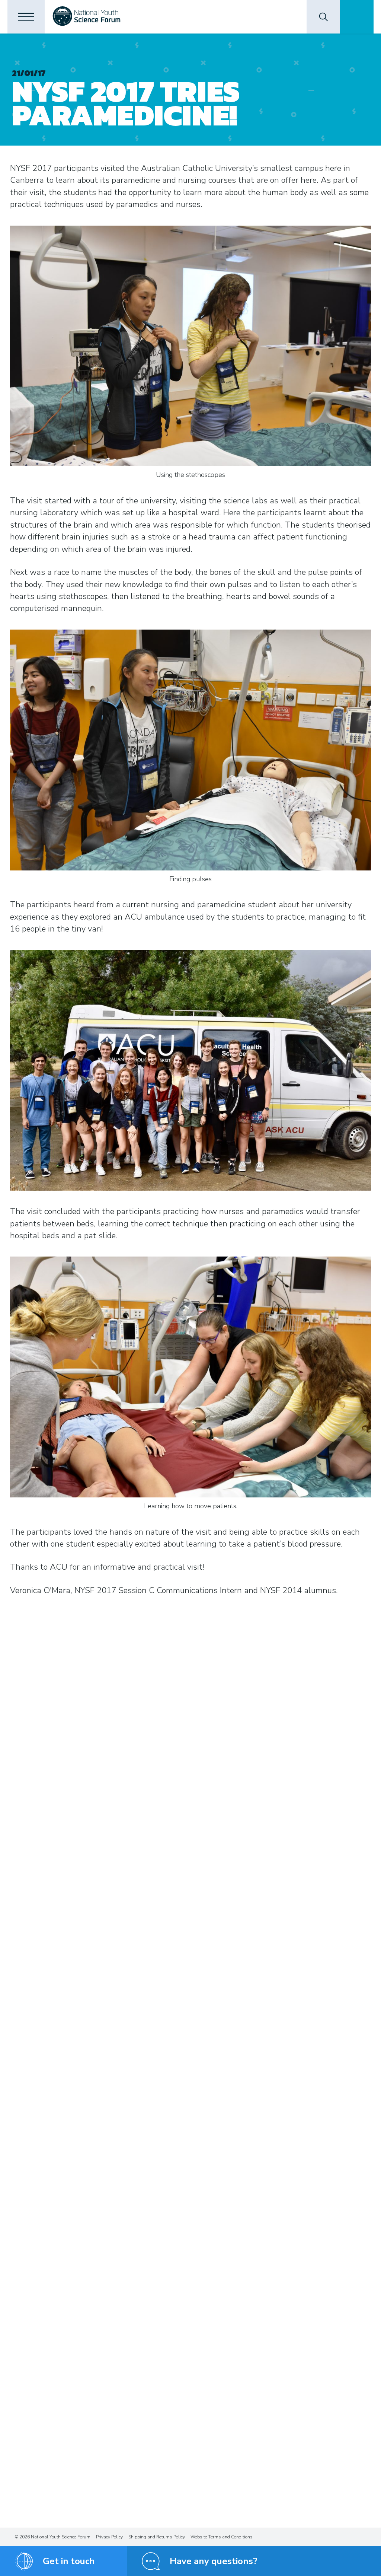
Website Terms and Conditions (222, 2537)
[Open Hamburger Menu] (26, 17)
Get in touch (69, 2561)
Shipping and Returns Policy (157, 2537)
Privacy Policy (109, 2537)
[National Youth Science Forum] (87, 17)
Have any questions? (214, 2561)
